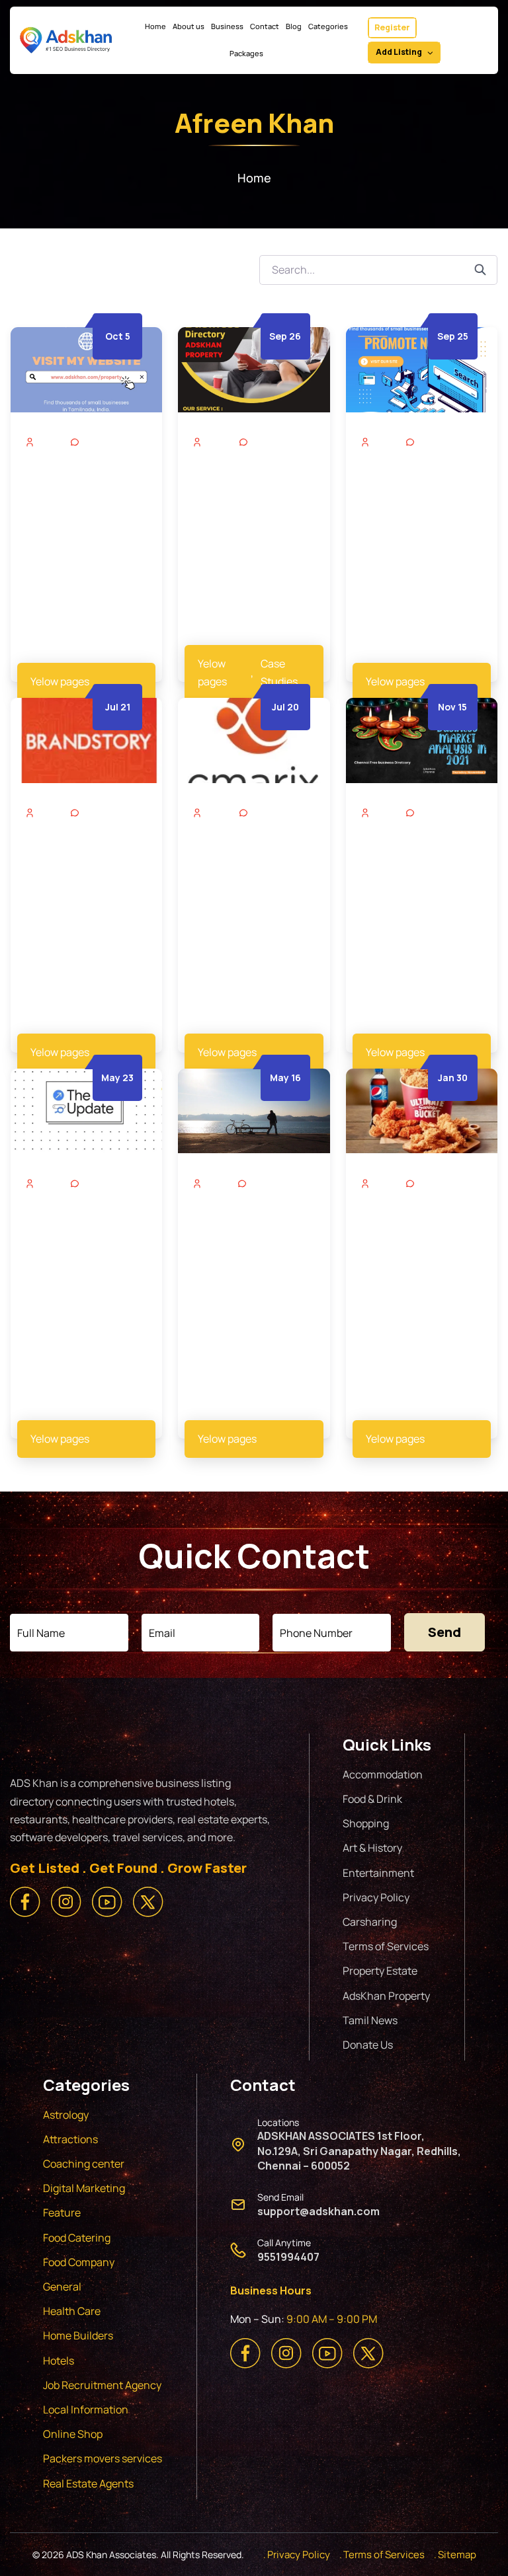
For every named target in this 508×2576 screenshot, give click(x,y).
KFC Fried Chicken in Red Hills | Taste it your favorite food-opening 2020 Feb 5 (417, 1240)
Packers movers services (103, 2458)
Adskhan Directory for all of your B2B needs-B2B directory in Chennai (251, 498)
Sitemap (457, 2555)
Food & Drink (372, 1799)
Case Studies (279, 672)
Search (486, 270)
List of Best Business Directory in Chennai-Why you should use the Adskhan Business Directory (86, 507)
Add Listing (399, 52)
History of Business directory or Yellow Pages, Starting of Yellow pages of (80, 869)
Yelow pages (60, 681)
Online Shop (73, 2434)
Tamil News (370, 2020)
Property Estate (380, 1971)
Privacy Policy (376, 1897)
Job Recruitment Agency (103, 2385)
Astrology (66, 2115)
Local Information (86, 2409)
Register (392, 27)
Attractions (70, 2139)
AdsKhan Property (386, 1996)
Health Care (72, 2311)
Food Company (79, 2262)
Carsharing (370, 1922)
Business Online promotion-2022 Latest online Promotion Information (239, 877)
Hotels (59, 2361)
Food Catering (77, 2238)
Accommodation (383, 1774)
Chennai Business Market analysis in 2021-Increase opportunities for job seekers (419, 877)
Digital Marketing (84, 2188)
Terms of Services (386, 1946)
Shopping (366, 1823)
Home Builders (78, 2335)
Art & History (372, 1848)
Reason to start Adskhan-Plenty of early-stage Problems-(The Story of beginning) (252, 1248)
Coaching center (84, 2164)
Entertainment (378, 1873)
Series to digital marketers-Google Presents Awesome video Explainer (80, 1240)
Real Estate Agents (88, 2483)
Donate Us (368, 2045)
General (62, 2287)
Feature (62, 2213)
